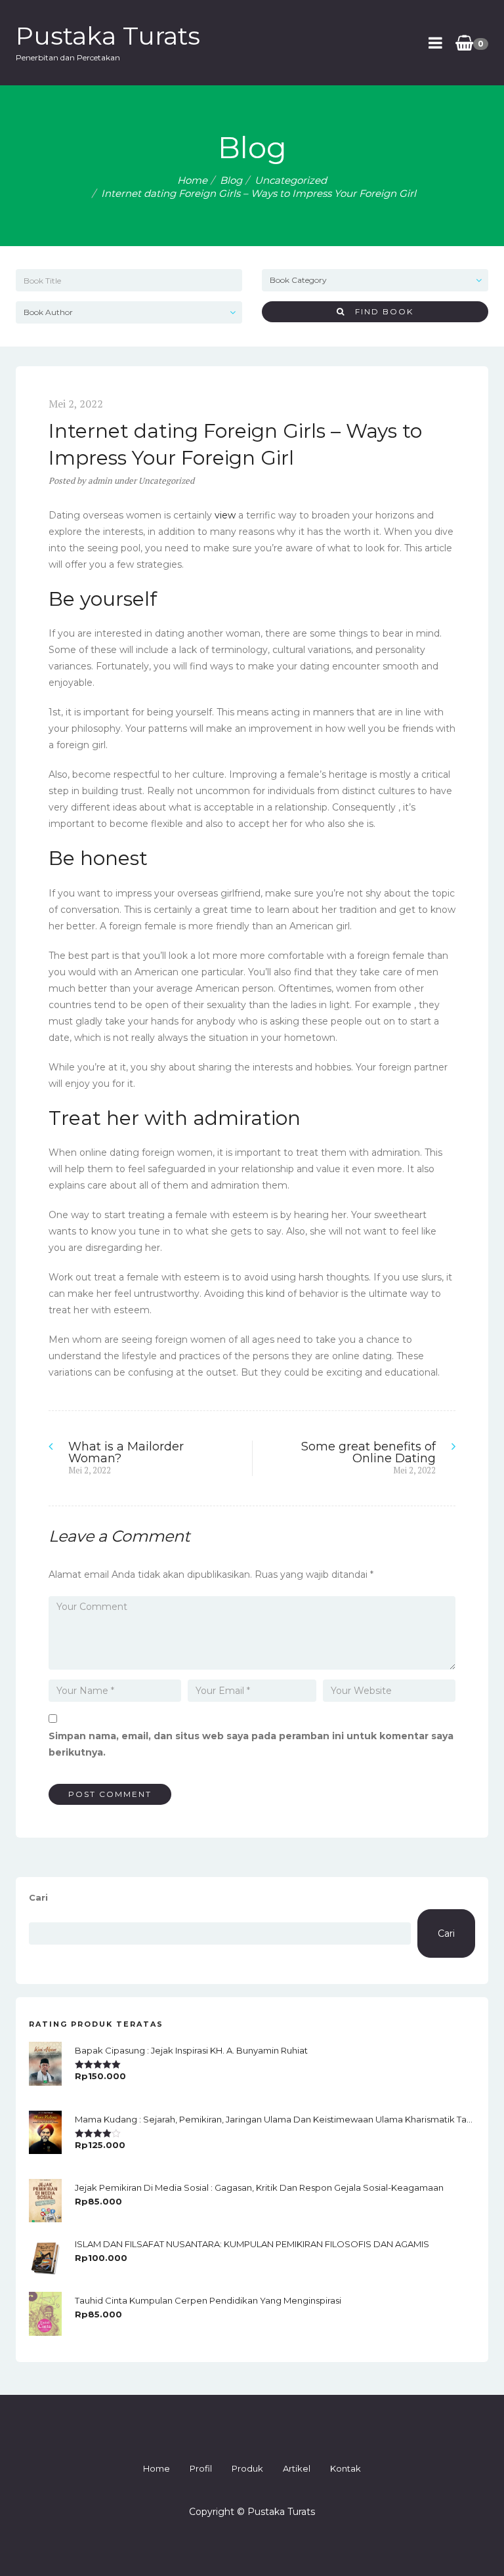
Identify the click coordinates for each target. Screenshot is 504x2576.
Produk (247, 2468)
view (225, 515)
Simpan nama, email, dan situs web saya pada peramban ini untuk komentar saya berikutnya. (251, 1744)
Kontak (346, 2468)
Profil (201, 2468)
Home (192, 180)
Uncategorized (291, 180)
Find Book (379, 311)
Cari (38, 1897)
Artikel (297, 2468)
